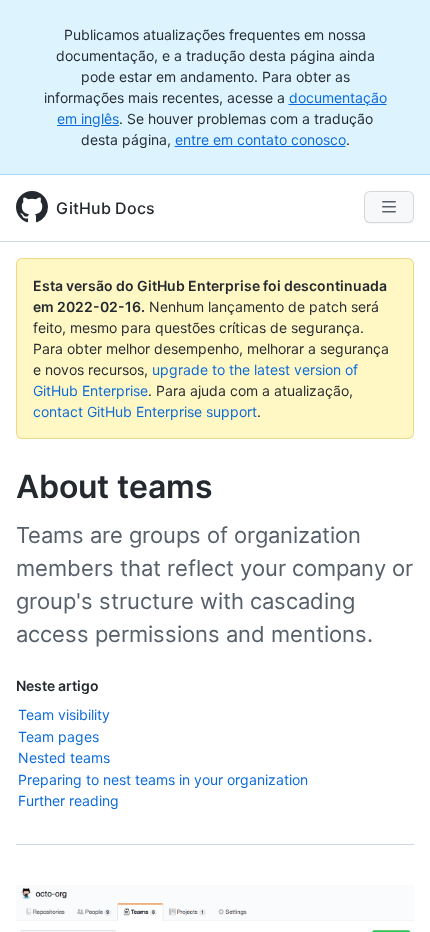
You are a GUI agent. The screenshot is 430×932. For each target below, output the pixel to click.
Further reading (68, 800)
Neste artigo (57, 685)
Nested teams (64, 757)
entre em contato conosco (260, 139)
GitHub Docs (105, 208)
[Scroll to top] (386, 888)
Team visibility (64, 714)
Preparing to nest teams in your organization (163, 779)
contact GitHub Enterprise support (145, 411)
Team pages (58, 736)
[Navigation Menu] (389, 207)
